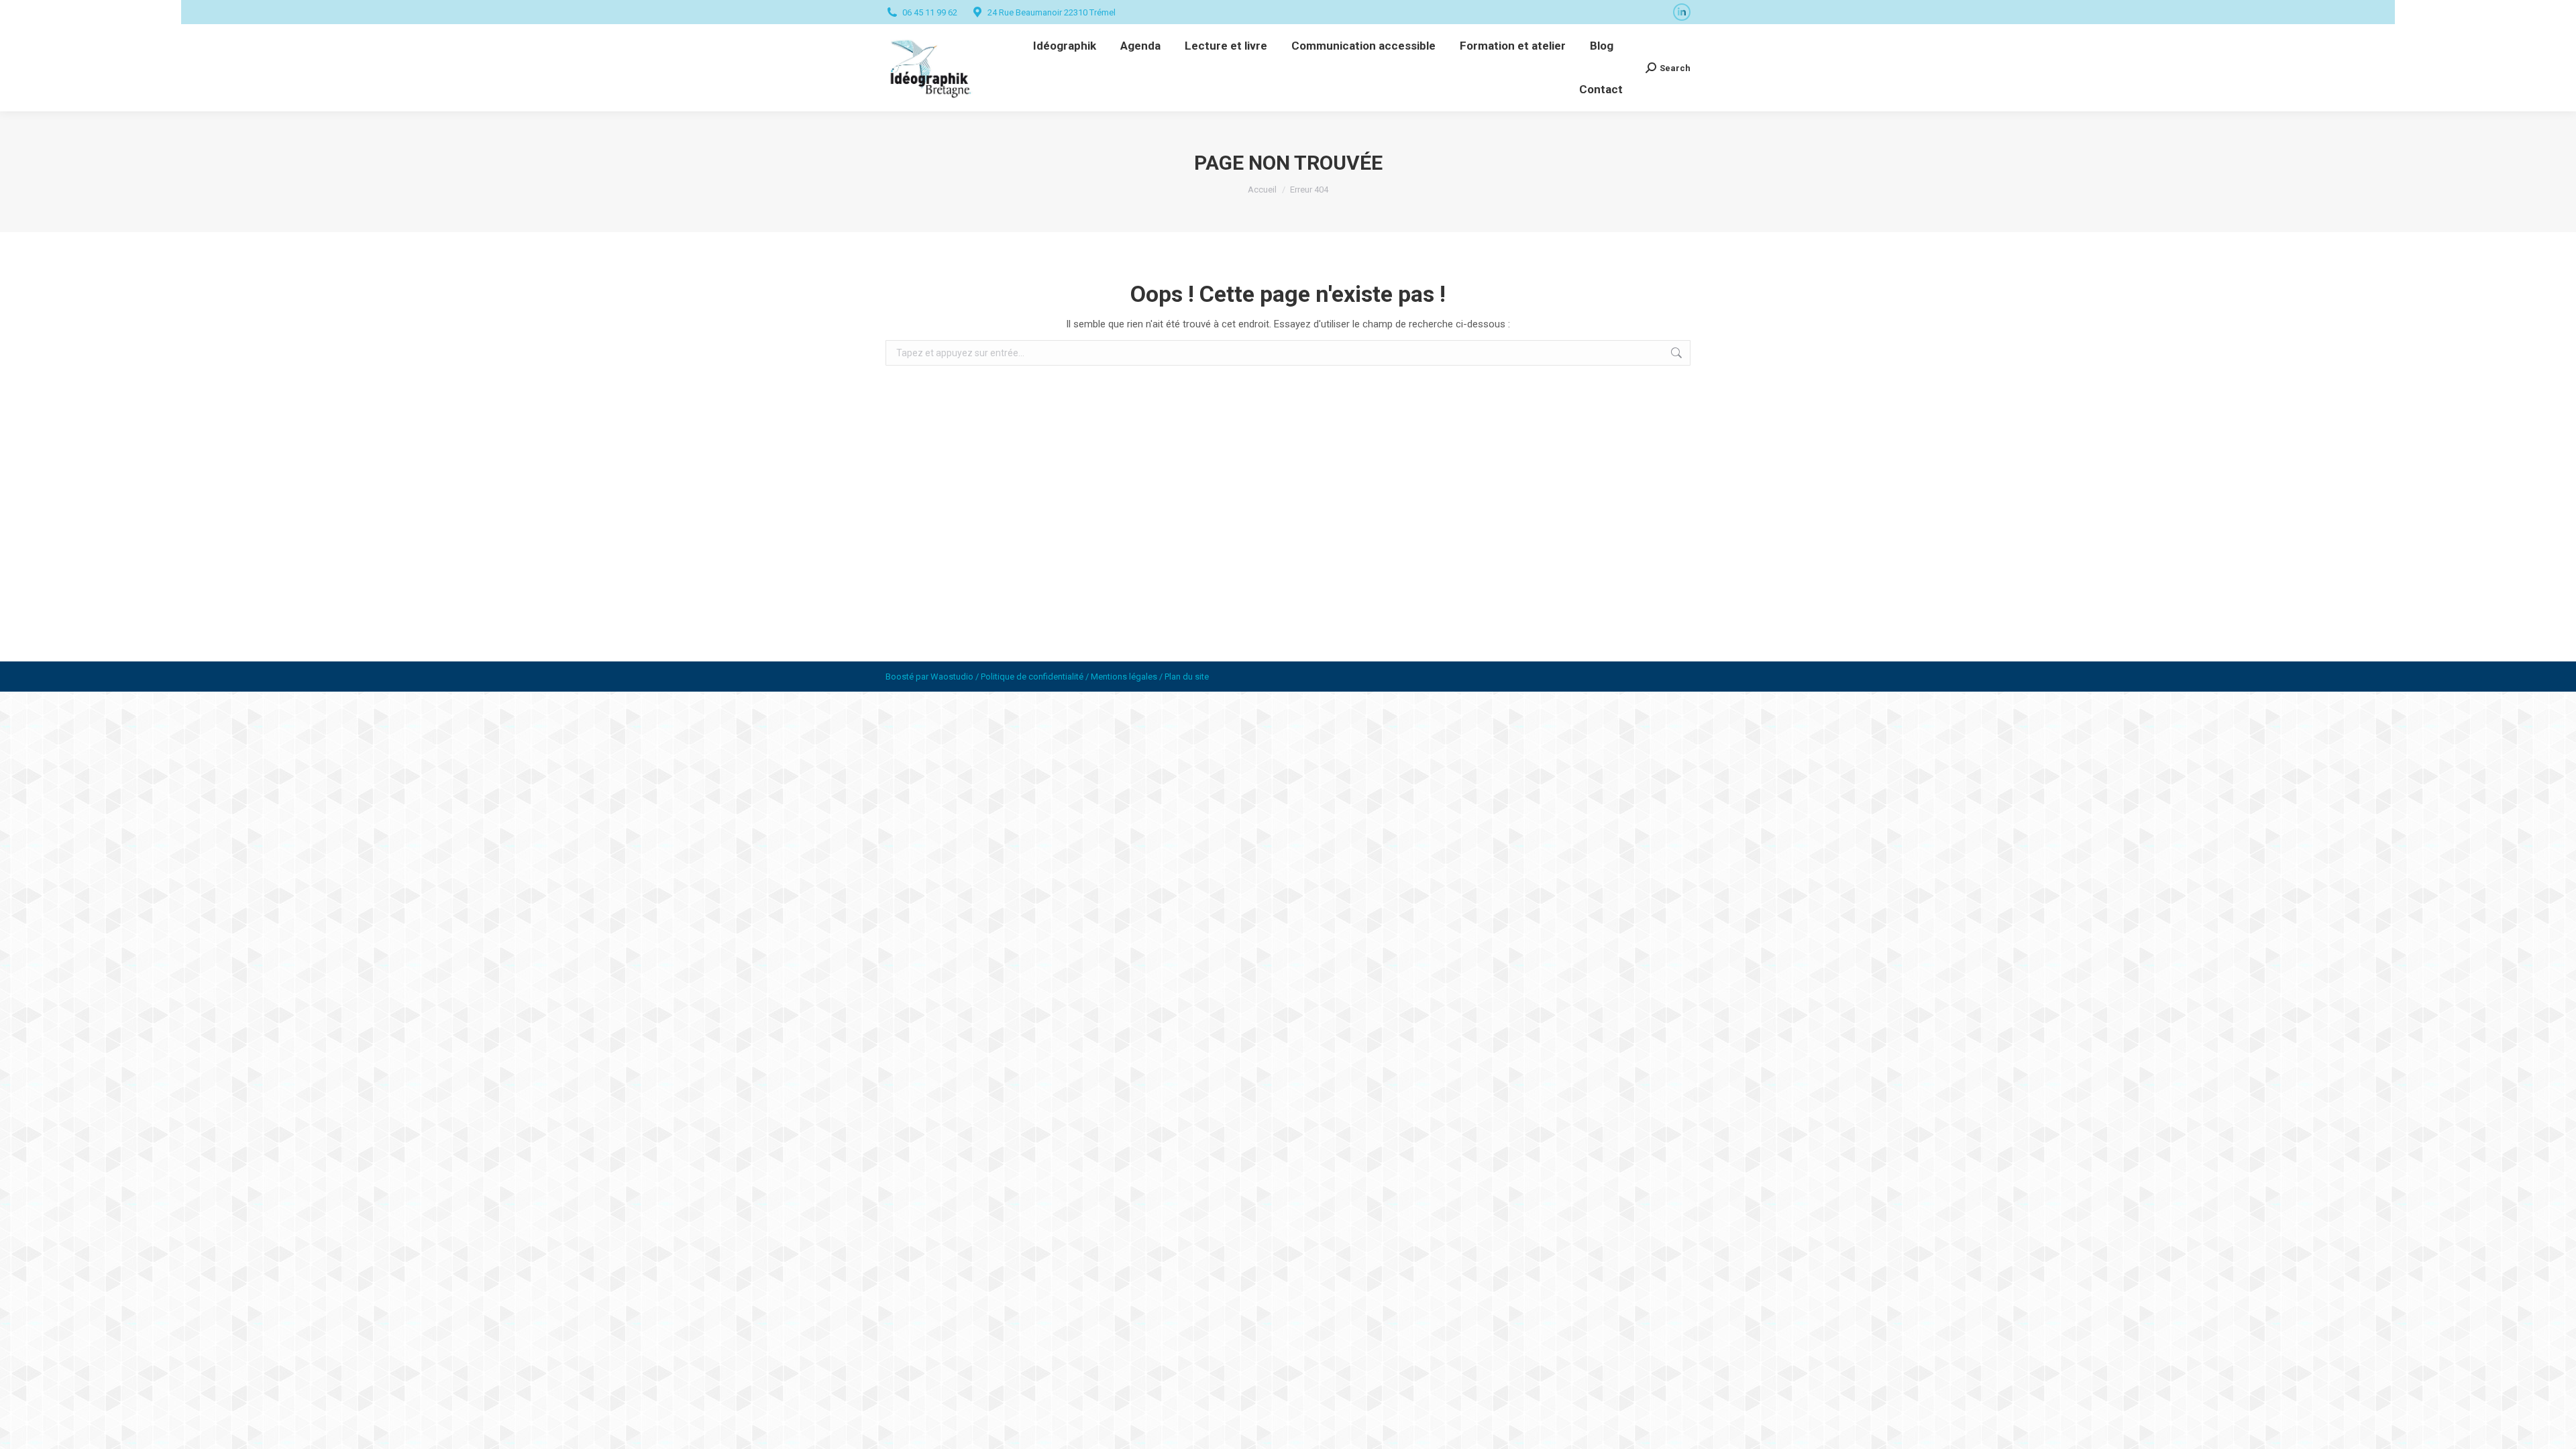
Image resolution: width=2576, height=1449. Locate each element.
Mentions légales (1124, 677)
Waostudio (952, 677)
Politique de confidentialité (1032, 677)
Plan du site (1187, 677)
